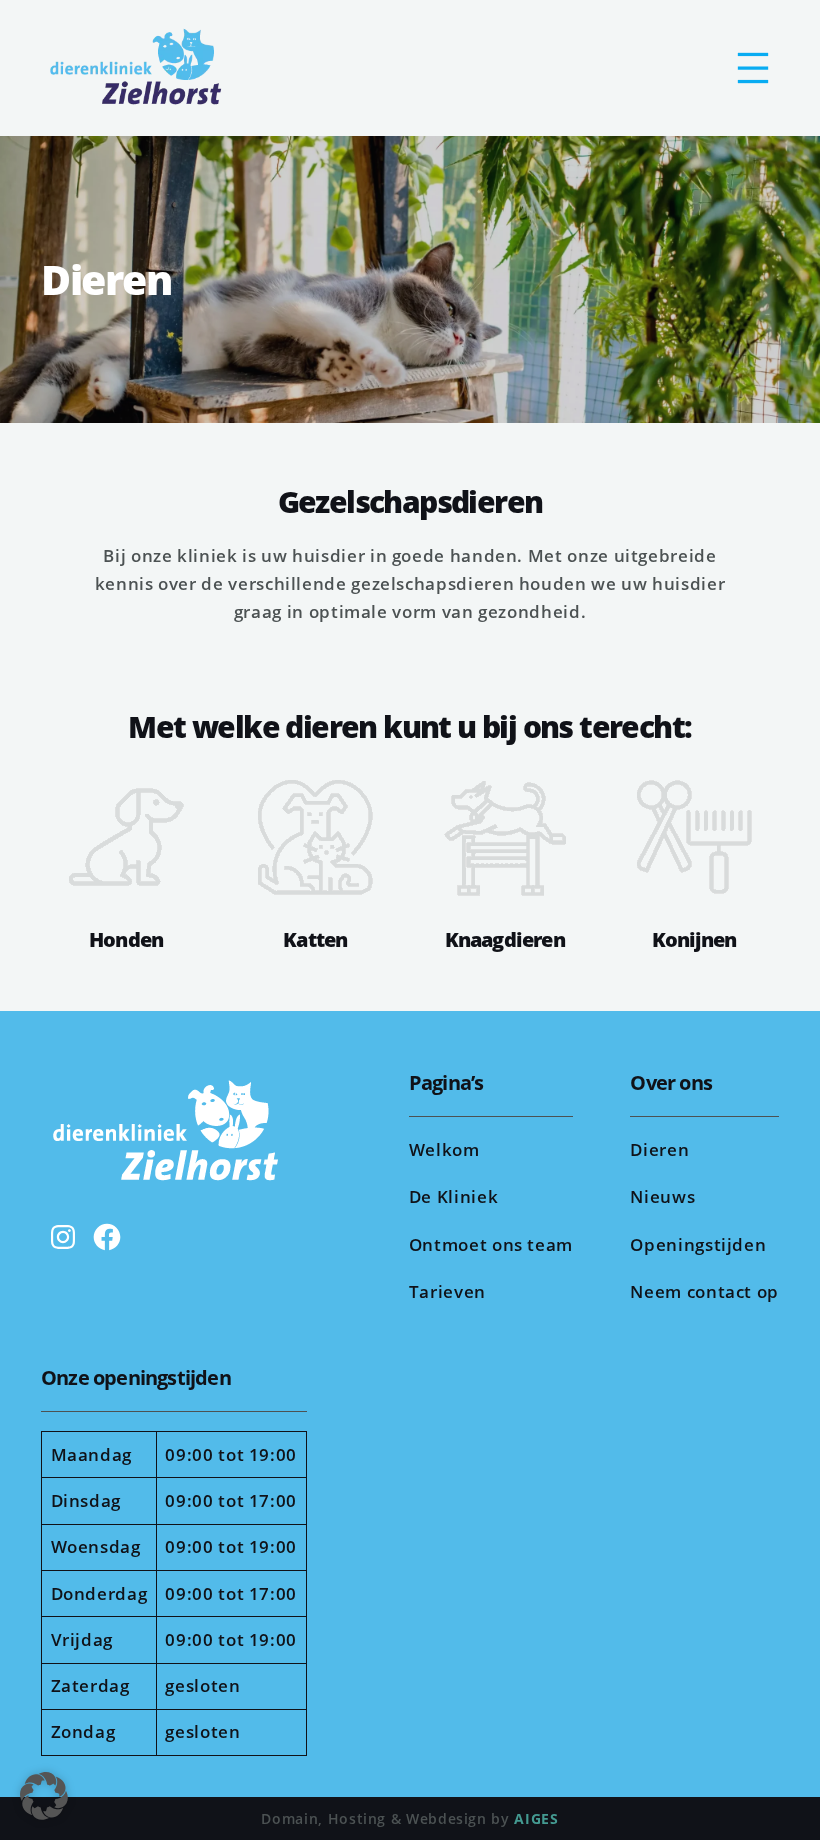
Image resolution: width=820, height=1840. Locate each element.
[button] (44, 1796)
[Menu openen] (753, 68)
